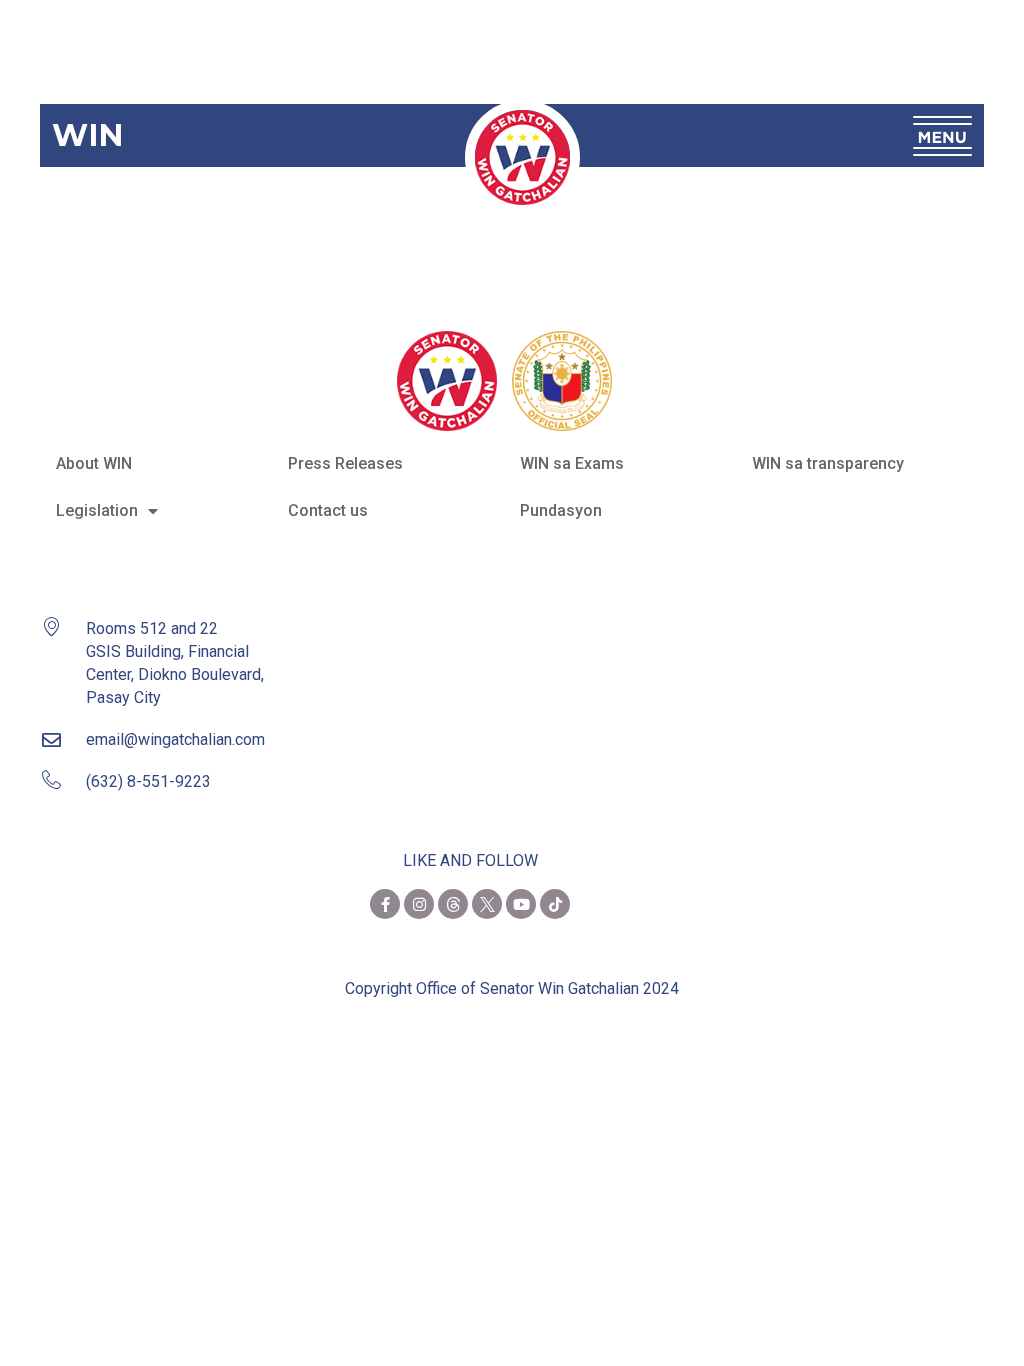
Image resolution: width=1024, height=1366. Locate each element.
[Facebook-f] (385, 904)
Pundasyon (561, 510)
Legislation (97, 510)
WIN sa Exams (572, 463)
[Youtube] (521, 904)
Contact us (328, 510)
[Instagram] (419, 904)
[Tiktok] (555, 904)
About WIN (94, 463)
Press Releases (345, 463)
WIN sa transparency (828, 463)
